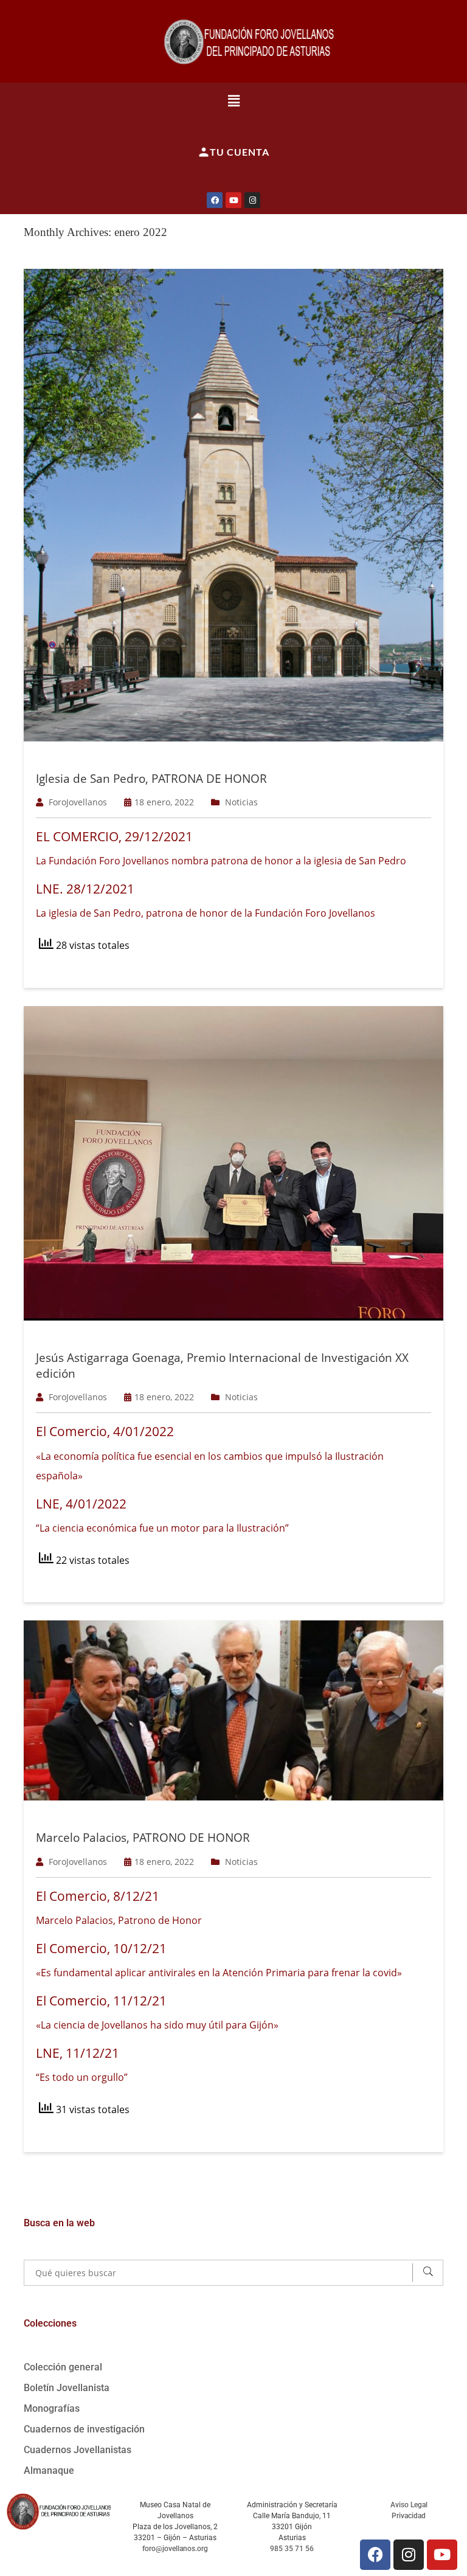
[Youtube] (233, 200)
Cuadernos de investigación (84, 2429)
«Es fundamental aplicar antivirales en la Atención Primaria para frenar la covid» (219, 1973)
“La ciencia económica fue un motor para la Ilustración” (162, 1528)
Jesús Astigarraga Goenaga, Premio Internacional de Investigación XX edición (222, 1366)
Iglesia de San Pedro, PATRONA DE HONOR (151, 779)
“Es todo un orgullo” (82, 2077)
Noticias (241, 802)
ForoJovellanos (78, 802)
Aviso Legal (409, 2505)
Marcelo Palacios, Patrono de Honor (119, 1920)
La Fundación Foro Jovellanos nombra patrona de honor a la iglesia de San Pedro (221, 861)
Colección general (63, 2367)
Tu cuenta (240, 152)
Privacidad (409, 2516)
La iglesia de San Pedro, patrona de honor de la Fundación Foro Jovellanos (206, 913)
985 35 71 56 (292, 2549)
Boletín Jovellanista (67, 2388)
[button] (234, 100)
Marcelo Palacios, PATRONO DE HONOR (143, 1838)
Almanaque (49, 2470)
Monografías (52, 2408)
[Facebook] (215, 200)
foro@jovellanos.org (175, 2549)
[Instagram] (252, 200)
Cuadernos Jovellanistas (78, 2450)
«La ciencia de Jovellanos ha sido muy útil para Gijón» (157, 2025)
